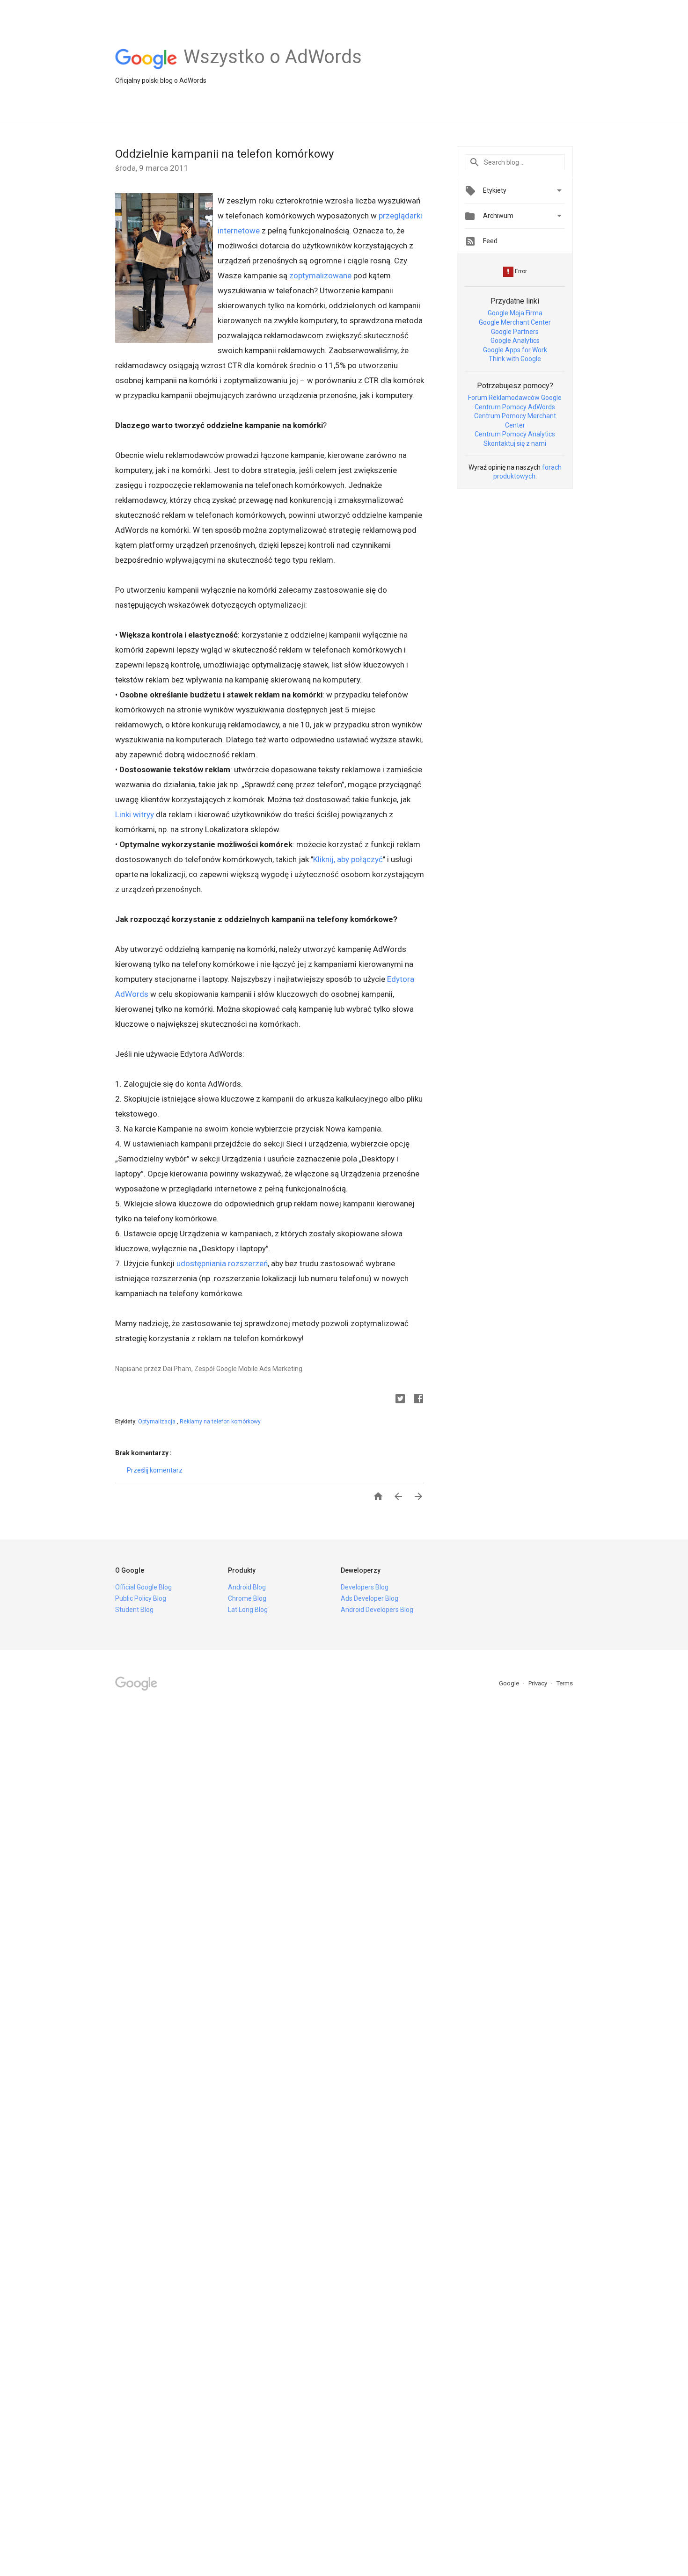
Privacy (538, 1683)
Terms (565, 1683)
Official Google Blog (143, 1587)
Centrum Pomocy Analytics (515, 434)
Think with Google (515, 359)
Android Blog (247, 1587)
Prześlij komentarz (155, 1470)
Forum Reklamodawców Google (515, 398)
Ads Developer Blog (370, 1598)
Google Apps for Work (515, 350)
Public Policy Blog (141, 1598)
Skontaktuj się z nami (515, 443)
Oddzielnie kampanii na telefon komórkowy (224, 154)
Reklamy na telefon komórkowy (220, 1422)
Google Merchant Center (515, 322)
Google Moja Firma (515, 313)
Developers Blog (365, 1587)
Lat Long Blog (248, 1610)
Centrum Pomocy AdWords (515, 407)
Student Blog (134, 1610)
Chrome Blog (247, 1598)
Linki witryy (135, 814)
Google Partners (515, 332)
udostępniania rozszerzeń (222, 1263)
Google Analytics (515, 341)
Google (510, 1683)
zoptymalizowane (320, 276)
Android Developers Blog (377, 1610)
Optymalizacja (157, 1422)
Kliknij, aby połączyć (348, 859)
